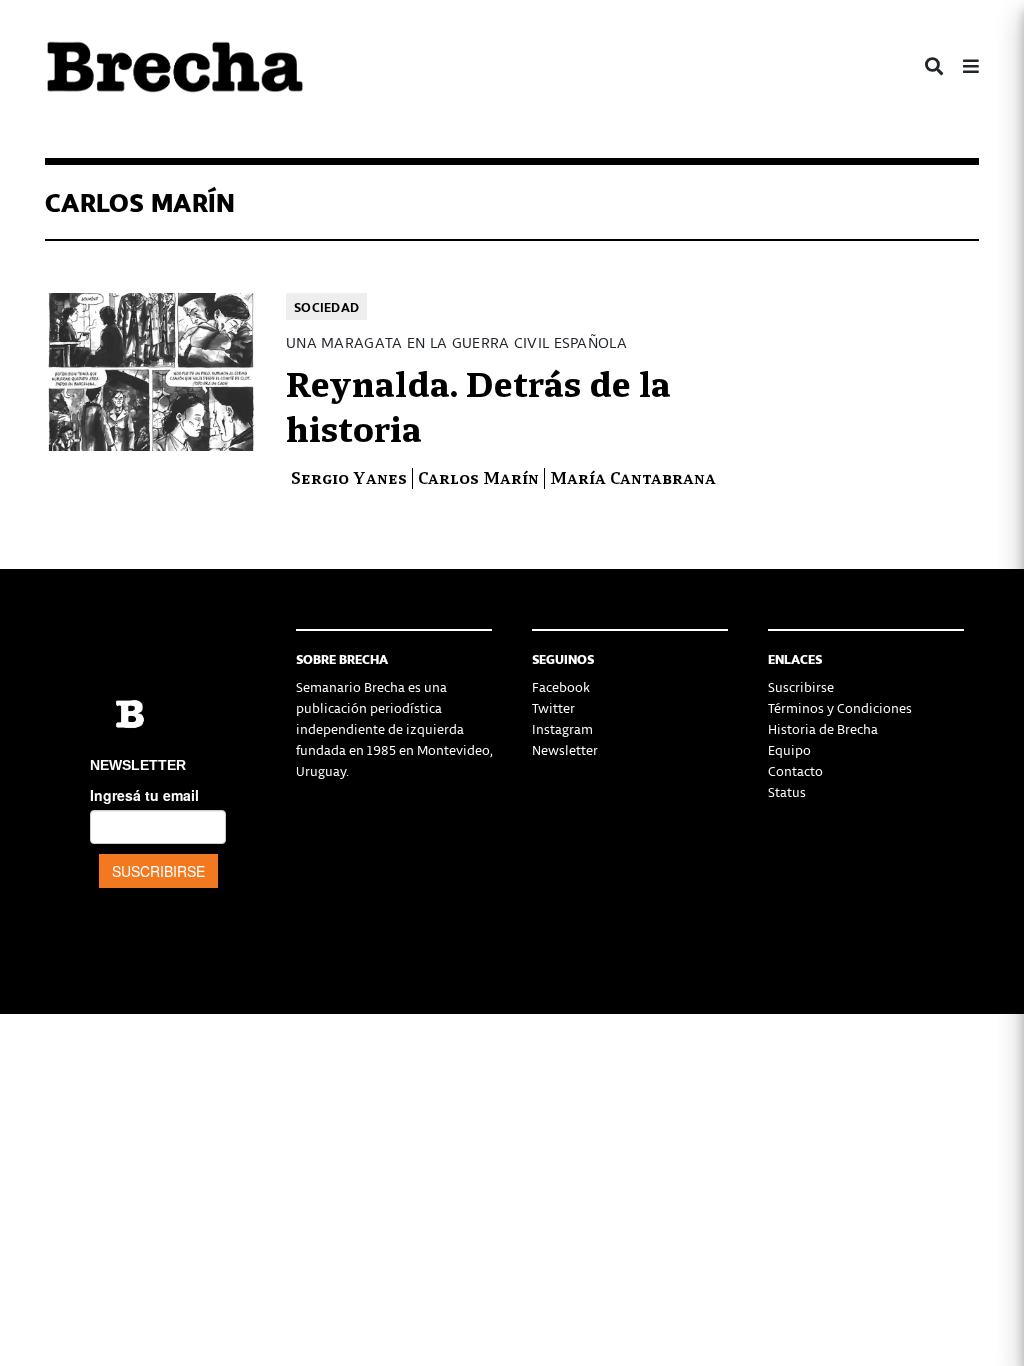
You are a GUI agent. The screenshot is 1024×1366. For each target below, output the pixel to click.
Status (787, 791)
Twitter (553, 707)
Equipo (789, 749)
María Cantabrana (633, 476)
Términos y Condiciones (840, 707)
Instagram (562, 728)
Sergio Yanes (349, 476)
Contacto (795, 770)
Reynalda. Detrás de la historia (478, 404)
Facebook (561, 686)
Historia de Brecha (823, 728)
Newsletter (565, 749)
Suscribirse (801, 686)
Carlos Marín (478, 476)
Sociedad (326, 306)
